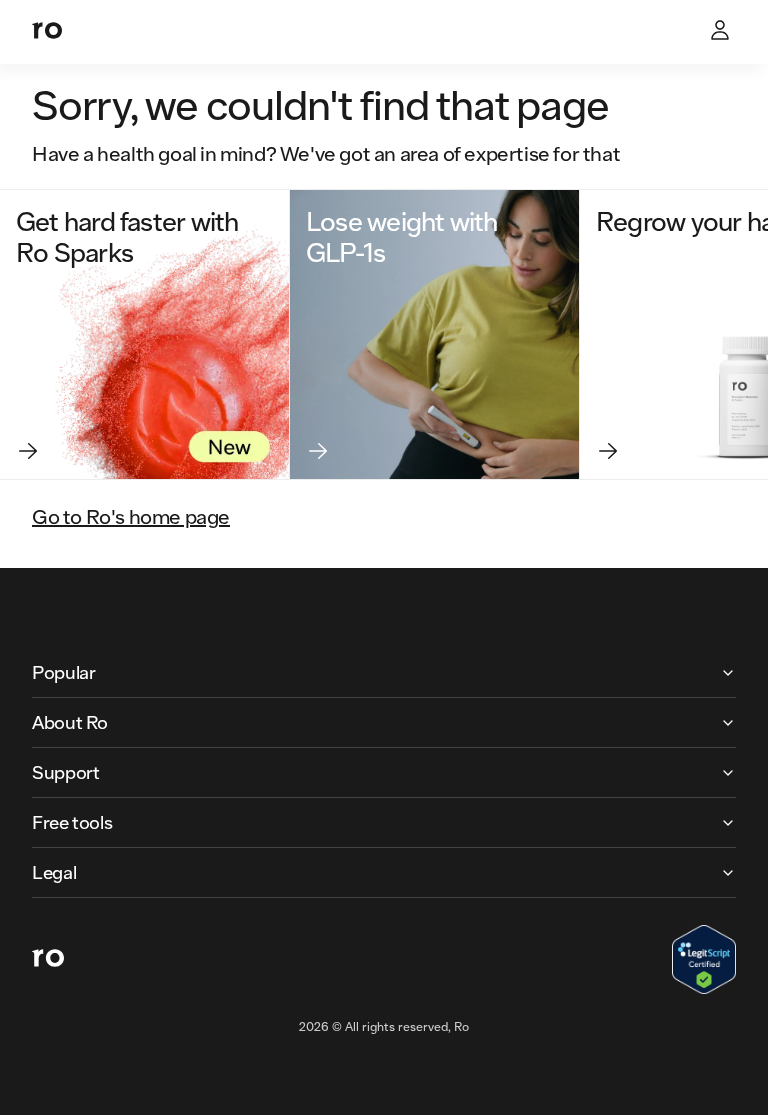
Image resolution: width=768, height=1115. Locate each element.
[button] (384, 672)
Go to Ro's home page (131, 516)
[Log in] (722, 32)
